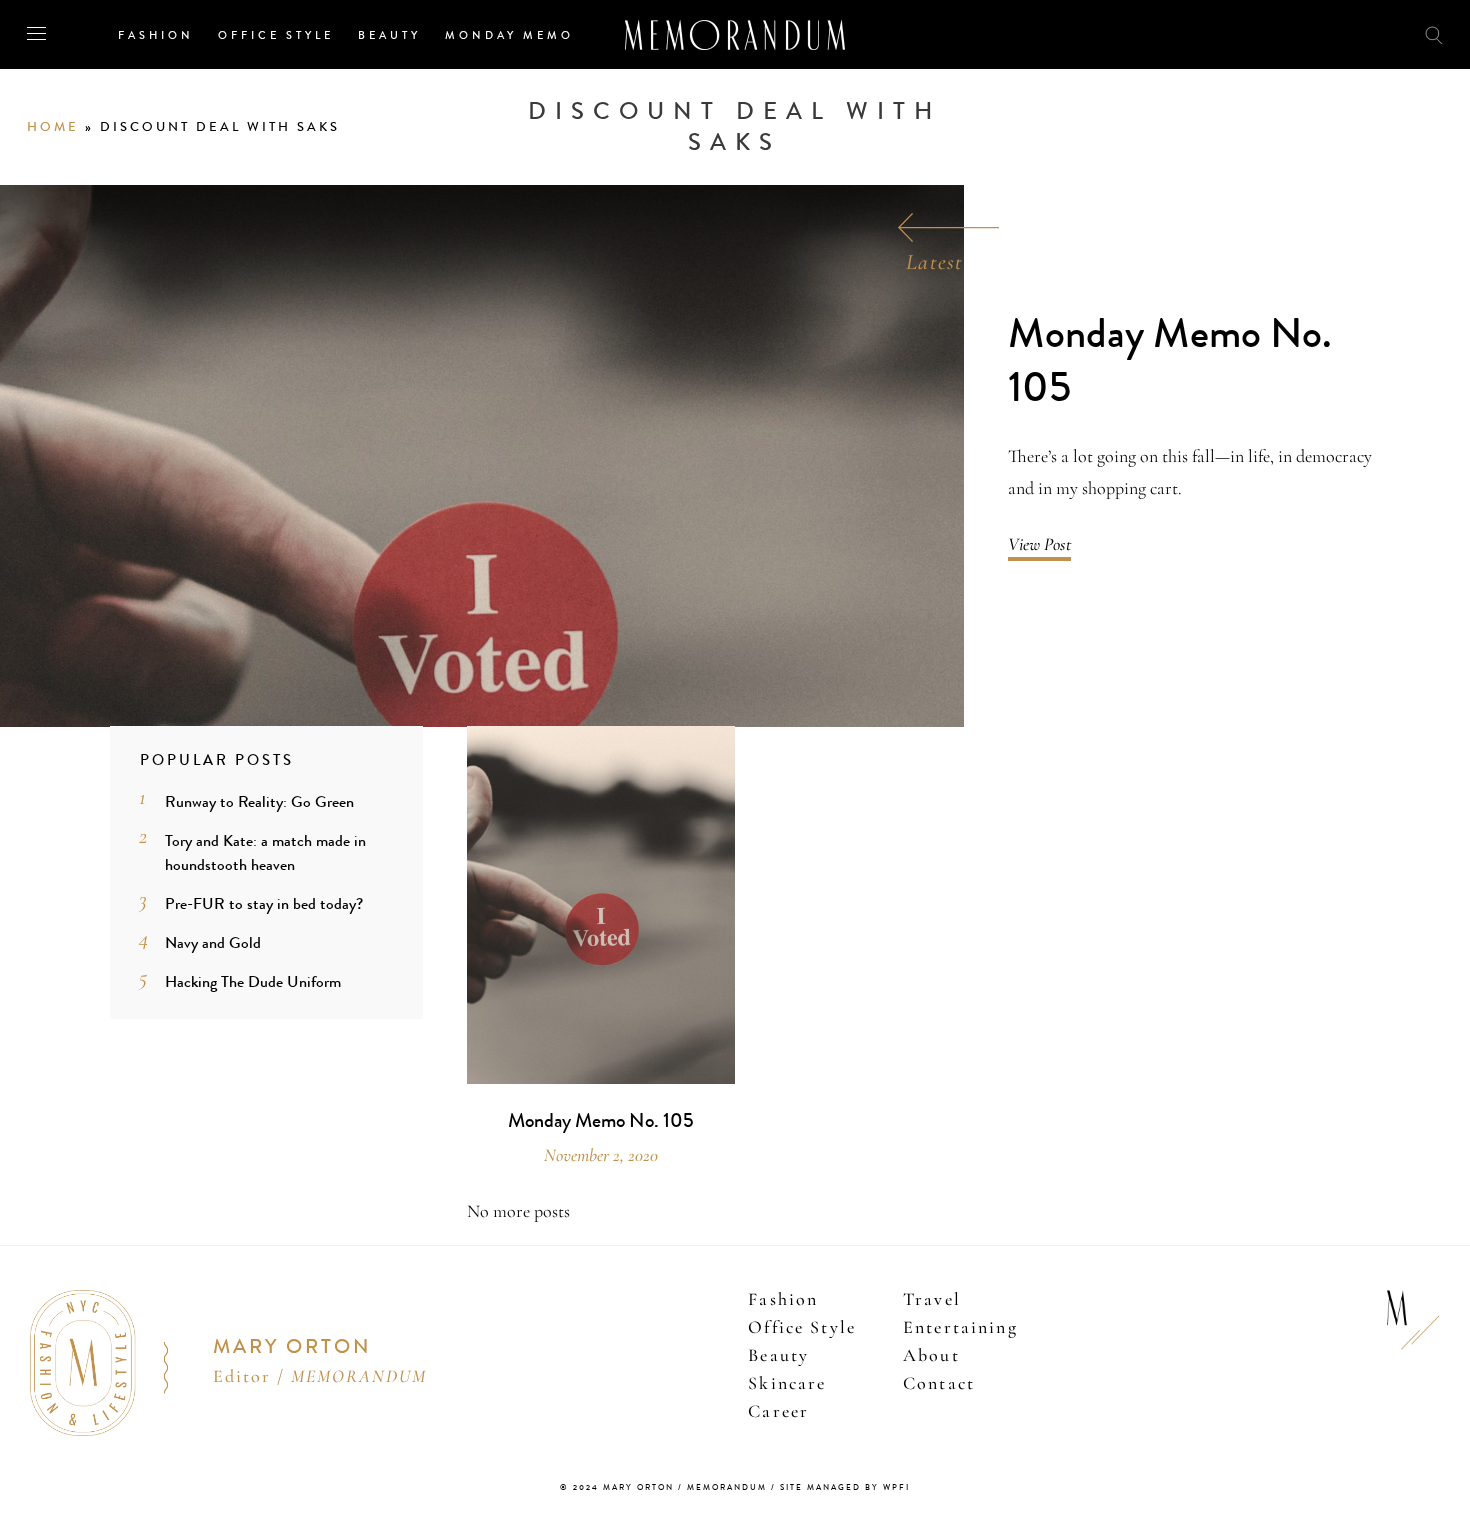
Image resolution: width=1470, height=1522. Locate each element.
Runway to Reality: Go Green (259, 801)
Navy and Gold (213, 942)
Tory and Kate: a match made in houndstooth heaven (265, 852)
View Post (1039, 544)
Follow (1322, 33)
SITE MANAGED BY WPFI (845, 1487)
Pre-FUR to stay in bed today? (264, 903)
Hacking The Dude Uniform (253, 981)
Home (53, 127)
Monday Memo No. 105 (1170, 361)
